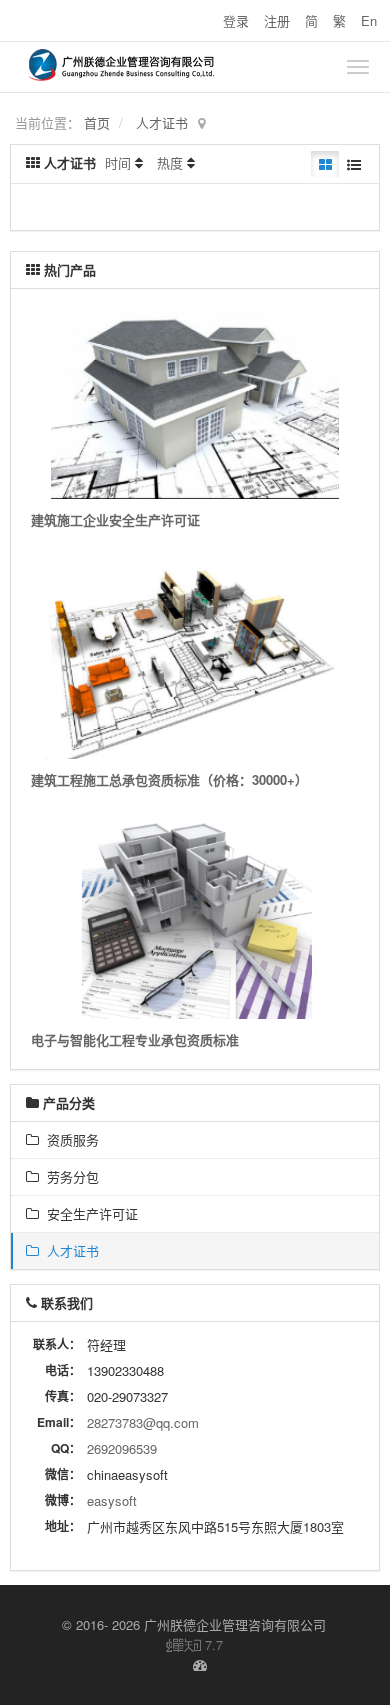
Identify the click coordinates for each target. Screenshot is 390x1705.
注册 (277, 20)
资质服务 (69, 1139)
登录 (236, 20)
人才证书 (162, 122)
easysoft (112, 1500)
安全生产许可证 (88, 1213)
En (369, 20)
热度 (170, 162)
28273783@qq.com (143, 1422)
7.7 (195, 1645)
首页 (97, 122)
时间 (118, 162)
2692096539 (122, 1448)
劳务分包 (69, 1176)
